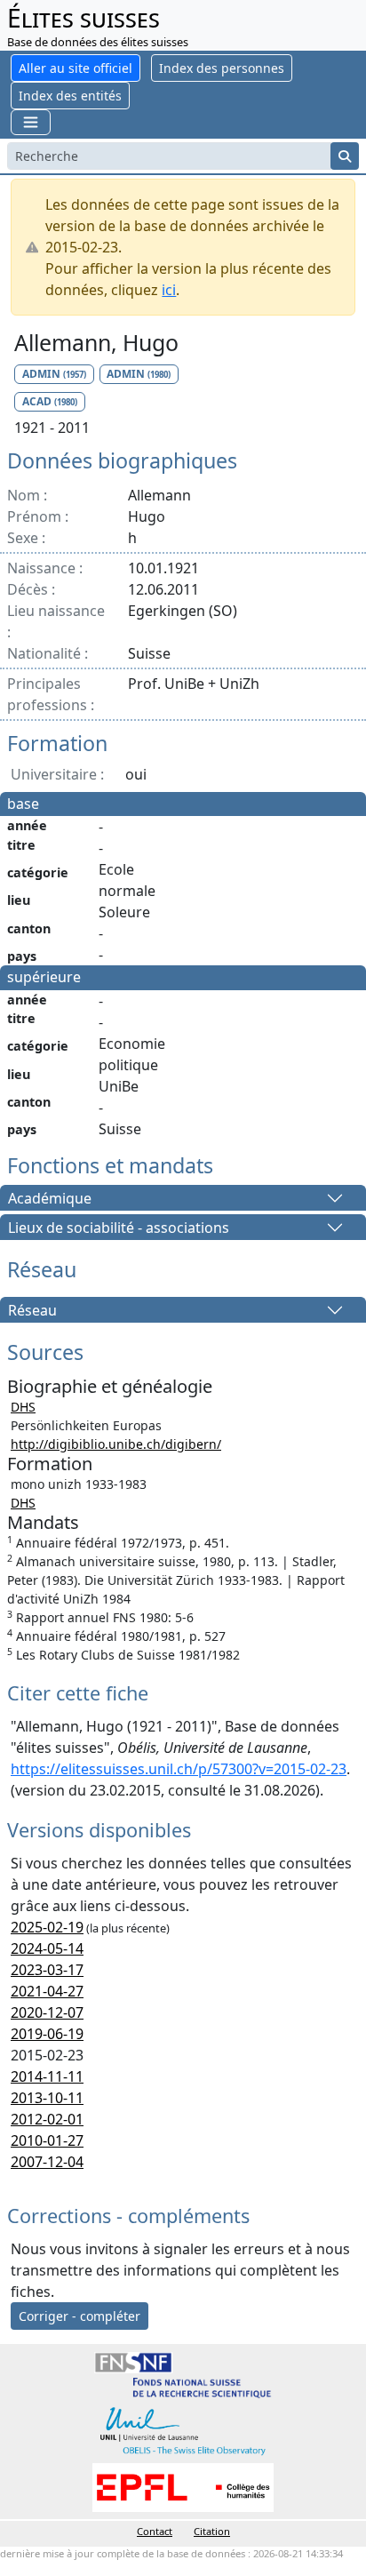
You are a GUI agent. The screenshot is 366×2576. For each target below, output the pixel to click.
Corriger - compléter (80, 2316)
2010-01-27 (47, 2140)
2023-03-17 (47, 1970)
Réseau (32, 1310)
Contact (155, 2531)
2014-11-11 (47, 2076)
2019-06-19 (47, 2034)
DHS (23, 1407)
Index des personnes (222, 68)
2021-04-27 (47, 1991)
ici (169, 290)
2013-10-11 (47, 2098)
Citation (212, 2531)
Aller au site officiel (76, 68)
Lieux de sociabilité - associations (119, 1228)
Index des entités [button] (70, 96)
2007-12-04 (47, 2162)
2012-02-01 (47, 2119)
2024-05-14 (47, 1948)
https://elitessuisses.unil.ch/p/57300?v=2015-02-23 (179, 1769)
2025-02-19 (47, 1927)
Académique (50, 1198)
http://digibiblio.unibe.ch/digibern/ (116, 1444)
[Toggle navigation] (31, 122)
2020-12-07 (47, 2012)
